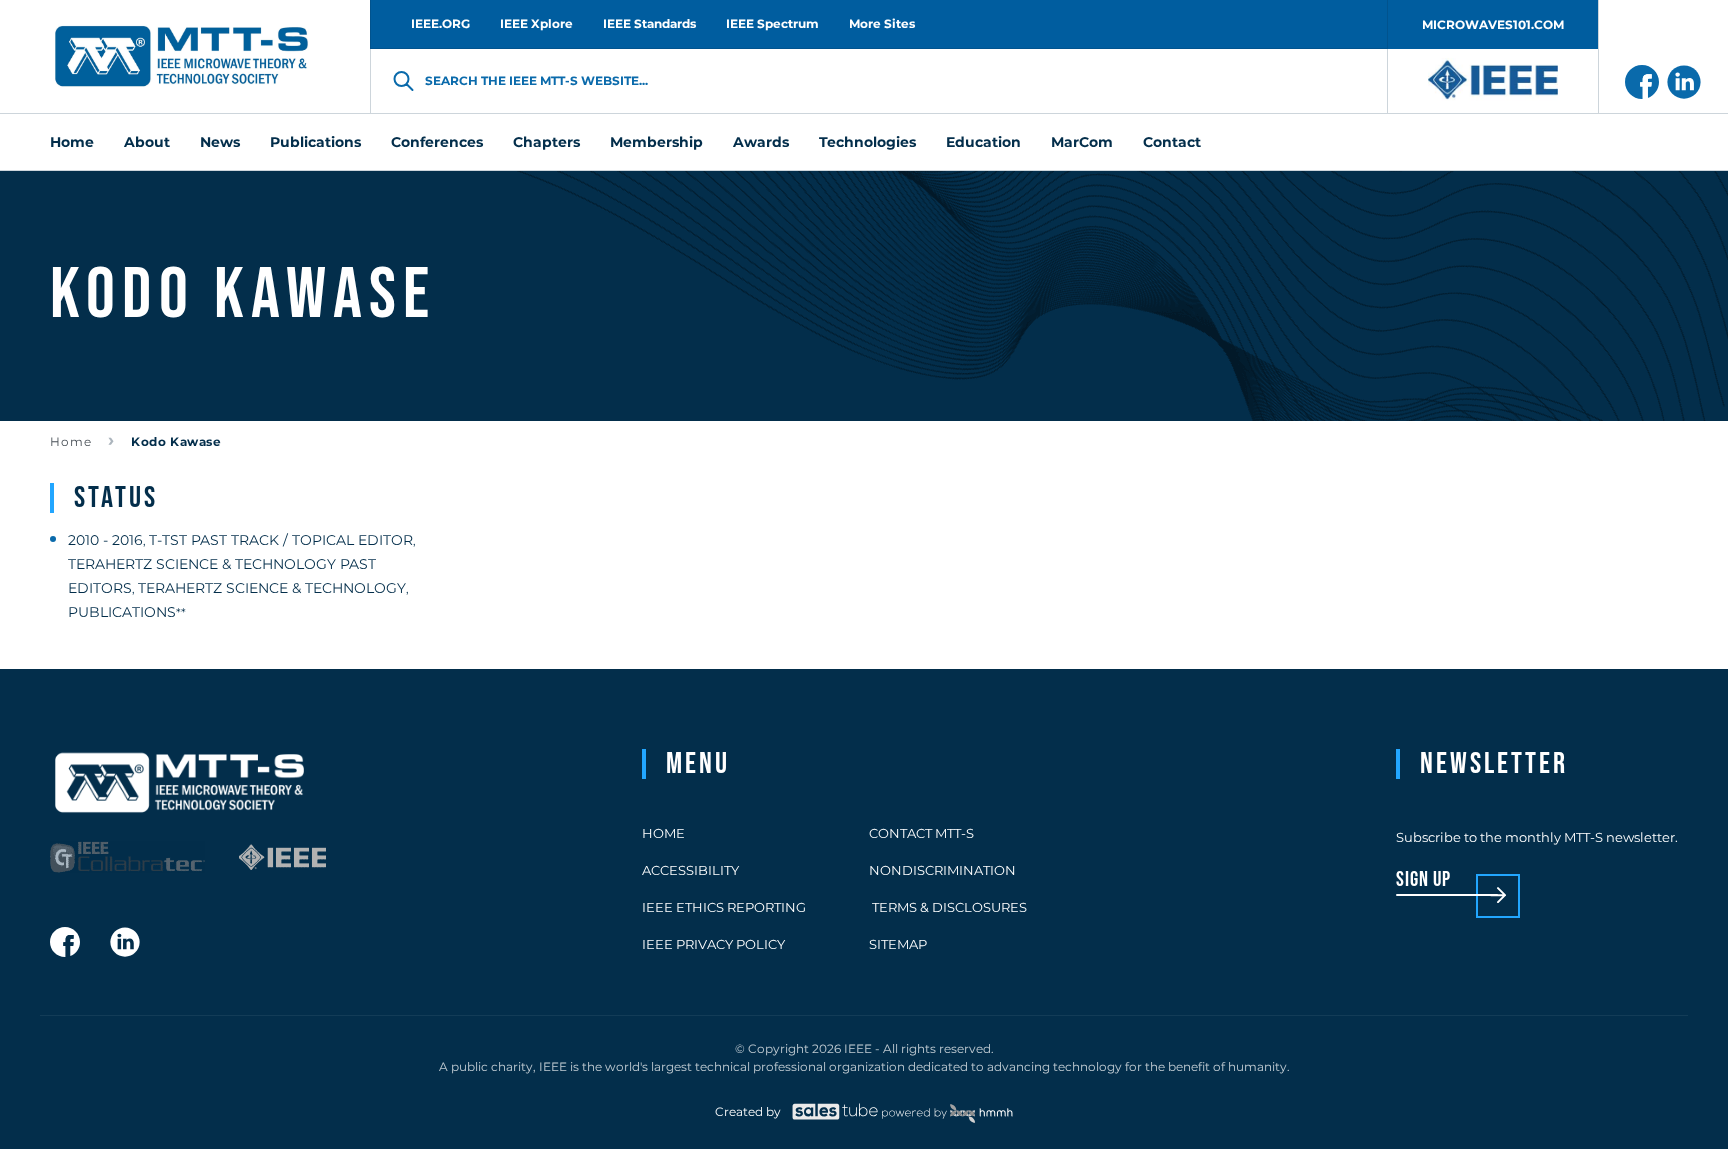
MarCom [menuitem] (1082, 142)
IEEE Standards (649, 23)
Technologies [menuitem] (867, 142)
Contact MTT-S (921, 833)
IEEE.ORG (440, 23)
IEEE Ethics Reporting (724, 907)
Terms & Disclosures (948, 907)
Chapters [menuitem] (546, 142)
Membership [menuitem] (656, 142)
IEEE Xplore (536, 23)
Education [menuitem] (983, 142)
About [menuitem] (147, 142)
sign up (1423, 880)
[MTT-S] (182, 57)
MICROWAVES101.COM (1493, 24)
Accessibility (690, 870)
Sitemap (898, 944)
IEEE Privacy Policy (713, 944)
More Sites (882, 23)
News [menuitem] (220, 142)
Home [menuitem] (72, 142)
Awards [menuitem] (761, 142)
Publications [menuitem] (315, 142)
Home (71, 441)
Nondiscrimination (942, 870)
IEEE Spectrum (772, 23)
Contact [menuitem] (1172, 142)
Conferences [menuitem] (437, 142)
